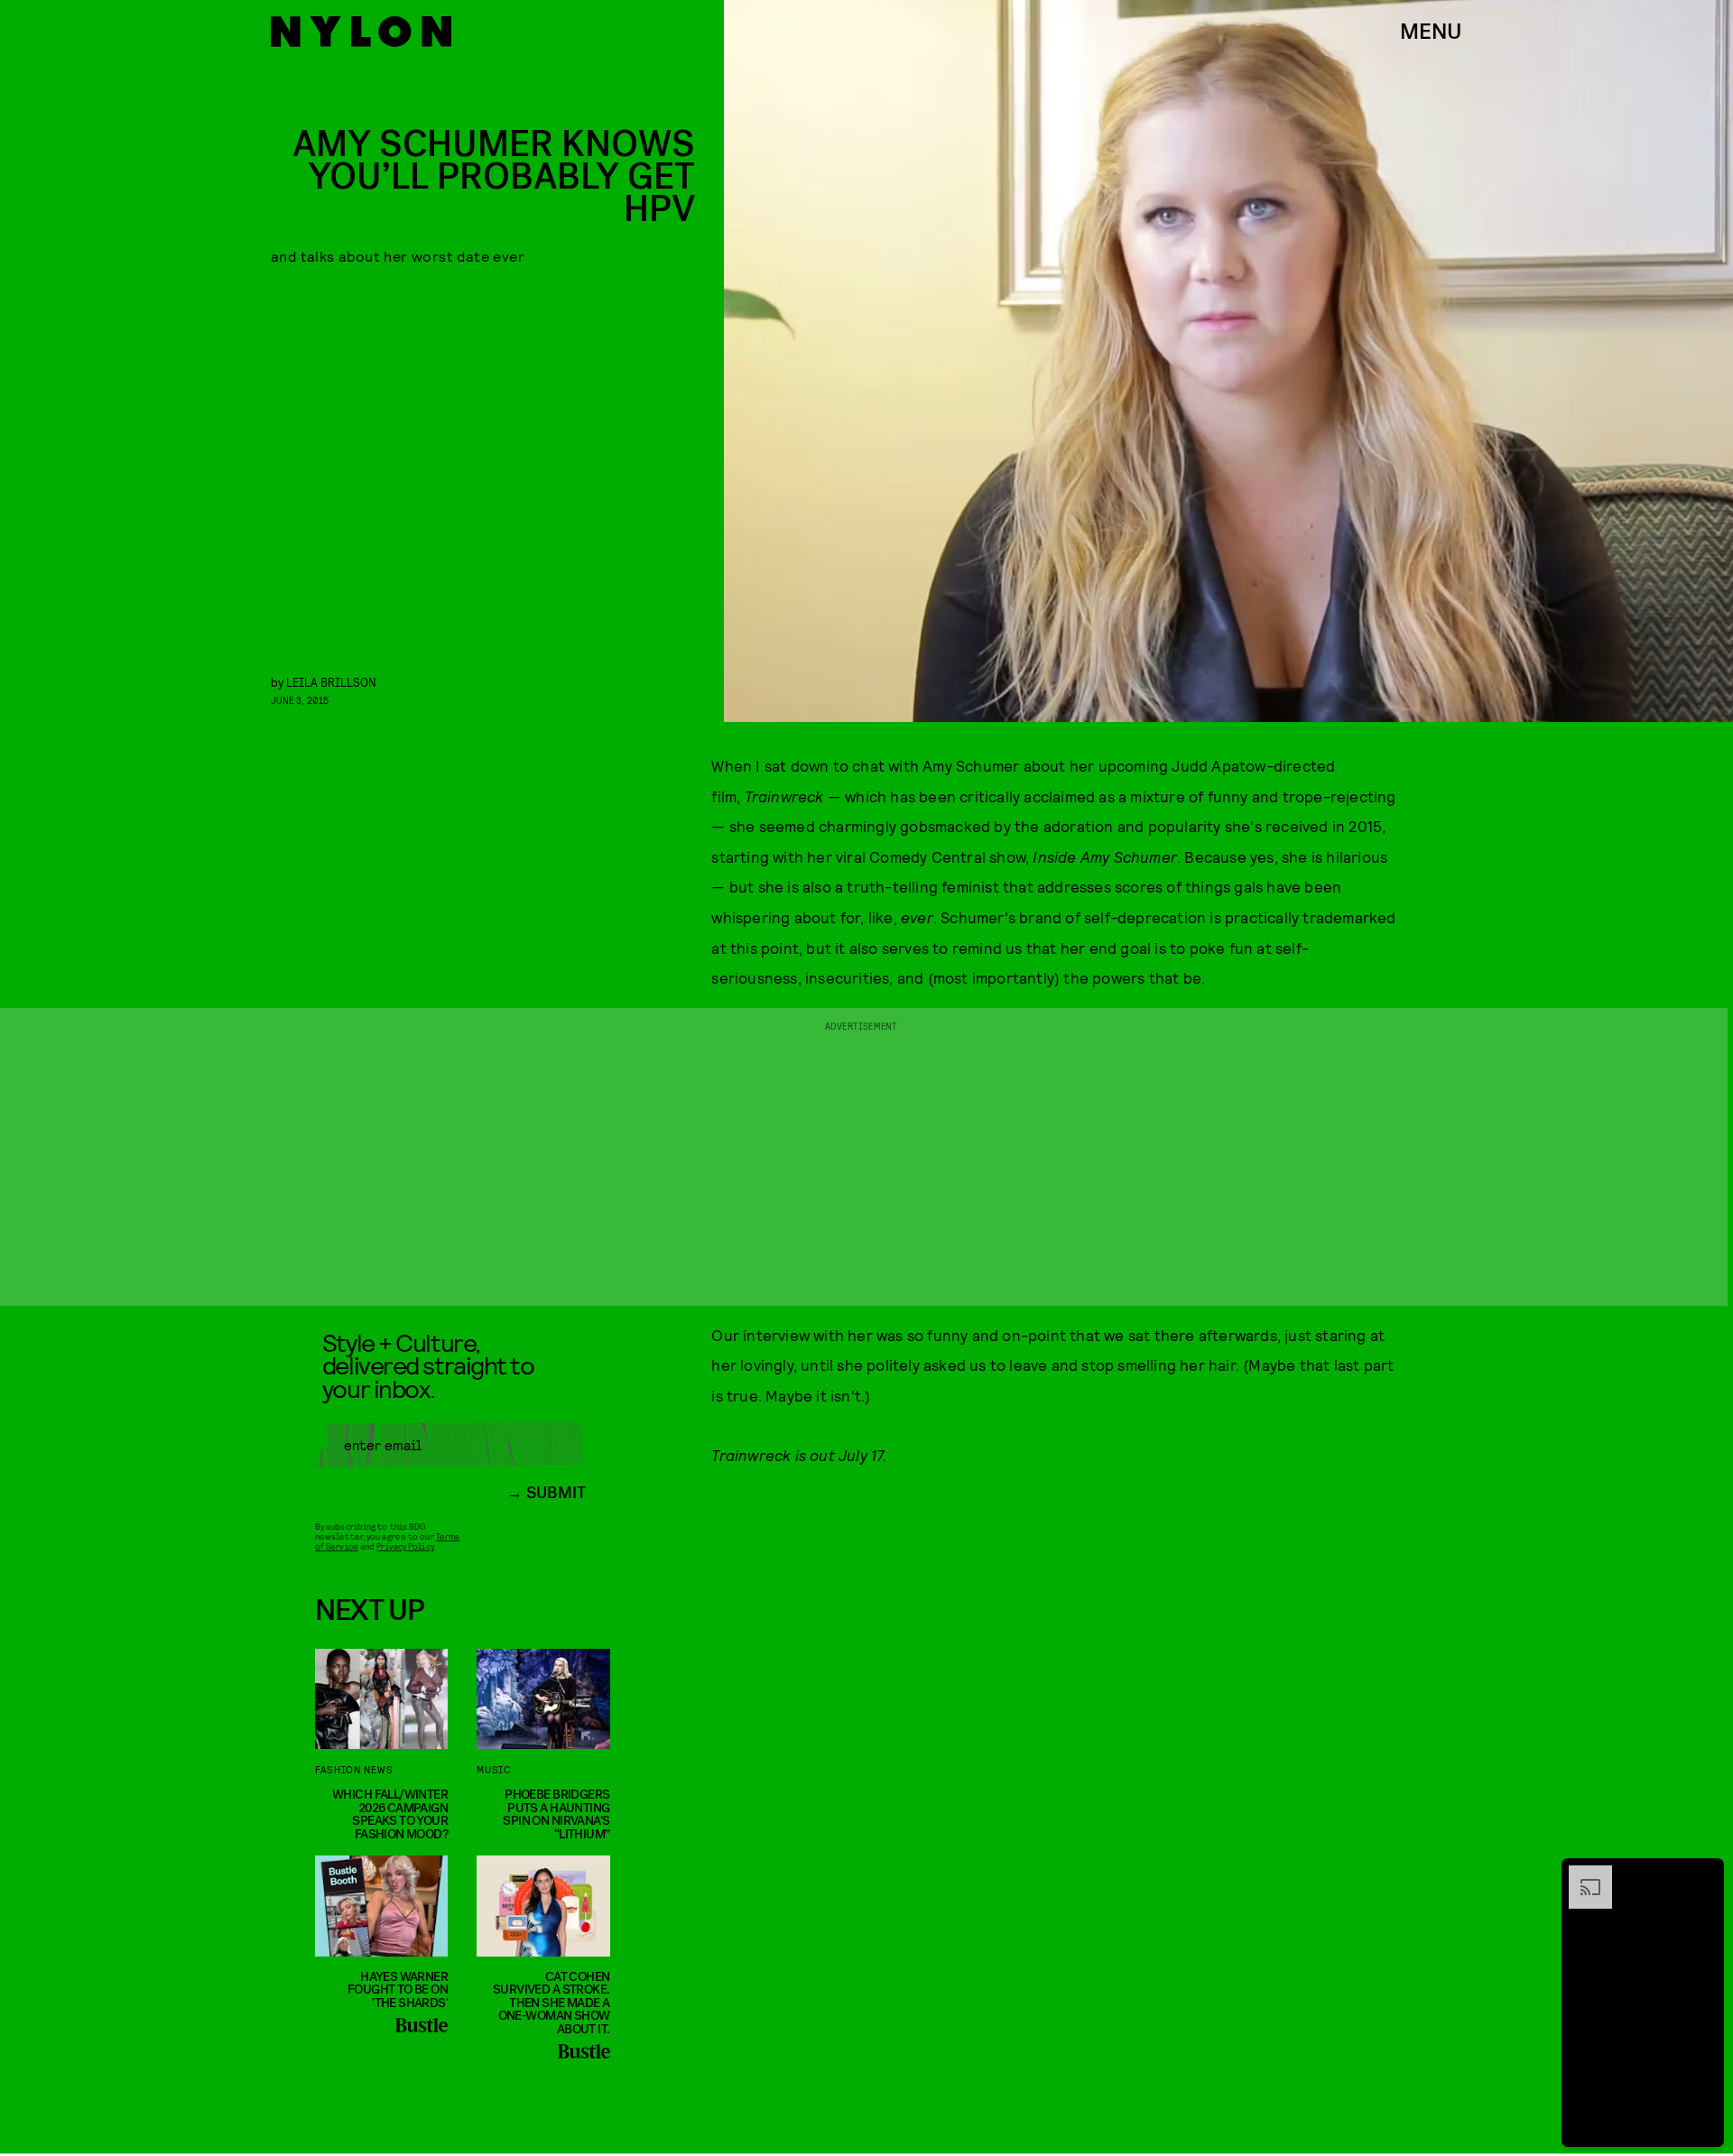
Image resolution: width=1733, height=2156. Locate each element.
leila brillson (331, 682)
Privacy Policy (405, 1546)
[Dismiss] (1704, 1874)
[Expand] (1581, 1874)
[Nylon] (361, 32)
